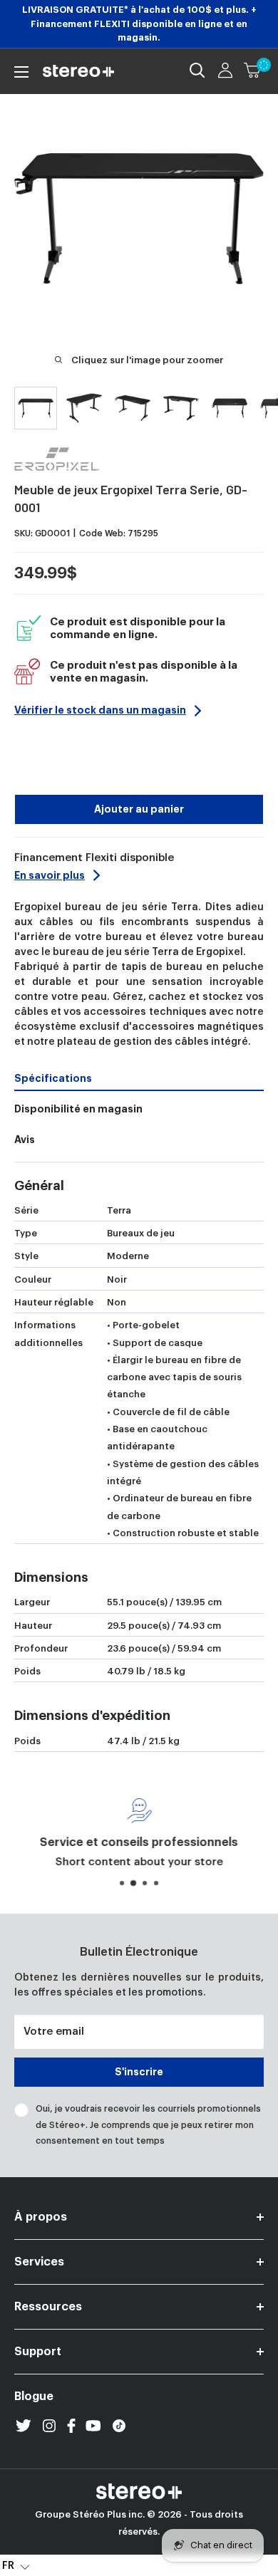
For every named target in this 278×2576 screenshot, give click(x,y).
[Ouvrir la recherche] (197, 71)
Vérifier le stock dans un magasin (100, 710)
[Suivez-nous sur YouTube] (93, 2426)
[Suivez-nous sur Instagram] (49, 2426)
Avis (25, 1140)
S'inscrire (139, 2072)
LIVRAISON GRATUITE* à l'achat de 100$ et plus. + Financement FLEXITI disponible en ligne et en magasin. (139, 24)
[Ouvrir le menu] (21, 72)
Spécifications (53, 1078)
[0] (253, 71)
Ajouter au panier (139, 809)
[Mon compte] (225, 71)
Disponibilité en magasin (78, 1109)
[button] (16, 2565)
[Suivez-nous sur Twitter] (24, 2426)
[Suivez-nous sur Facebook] (71, 2426)
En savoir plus (50, 875)
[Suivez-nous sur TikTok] (119, 2426)
